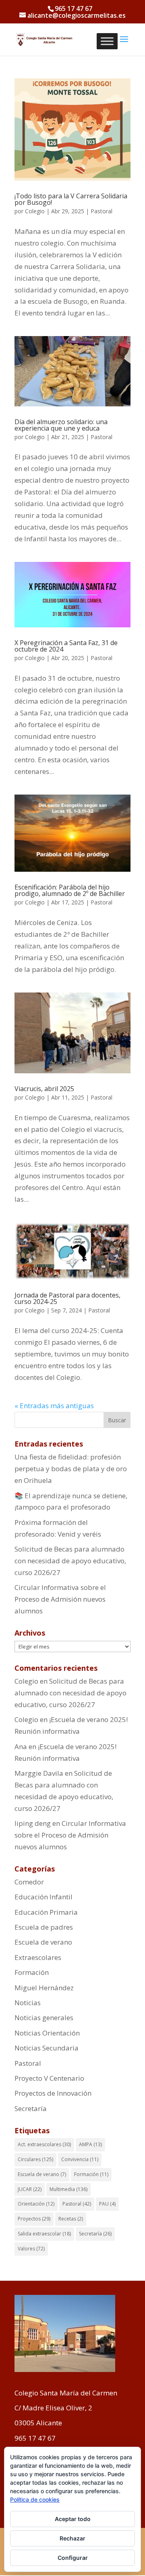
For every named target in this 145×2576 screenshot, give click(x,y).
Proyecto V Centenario (49, 2078)
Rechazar (72, 2538)
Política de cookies (35, 2499)
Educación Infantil (43, 1897)
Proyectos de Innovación (53, 2093)
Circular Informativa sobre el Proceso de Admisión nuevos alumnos (60, 1599)
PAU (107, 2204)
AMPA (90, 2144)
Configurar (73, 2558)
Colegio (35, 211)
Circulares (35, 2159)
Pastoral (101, 211)
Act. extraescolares (44, 2144)
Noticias (28, 2003)
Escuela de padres (44, 1927)
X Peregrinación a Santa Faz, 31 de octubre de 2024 (66, 646)
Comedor (29, 1882)
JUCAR (30, 2189)
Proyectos (34, 2219)
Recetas (71, 2219)
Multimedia (68, 2189)
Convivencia (80, 2159)
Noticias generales (44, 2018)
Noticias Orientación (47, 2033)
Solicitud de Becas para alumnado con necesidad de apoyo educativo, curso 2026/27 (70, 1561)
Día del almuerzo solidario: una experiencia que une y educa (61, 425)
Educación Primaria (46, 1912)
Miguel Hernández (44, 1988)
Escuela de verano (43, 1942)
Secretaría (31, 2108)
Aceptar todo (73, 2519)
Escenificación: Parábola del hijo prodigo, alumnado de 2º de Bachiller (70, 890)
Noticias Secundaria (47, 2048)
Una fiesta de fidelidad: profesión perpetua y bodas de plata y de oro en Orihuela (71, 1469)
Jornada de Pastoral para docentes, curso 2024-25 (67, 1298)
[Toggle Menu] (107, 41)
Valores (31, 2249)
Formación (32, 1972)
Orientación (36, 2204)
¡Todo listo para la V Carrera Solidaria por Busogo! (71, 199)
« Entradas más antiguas (54, 1406)
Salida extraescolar (44, 2234)
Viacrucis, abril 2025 (44, 1089)
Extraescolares (38, 1957)
